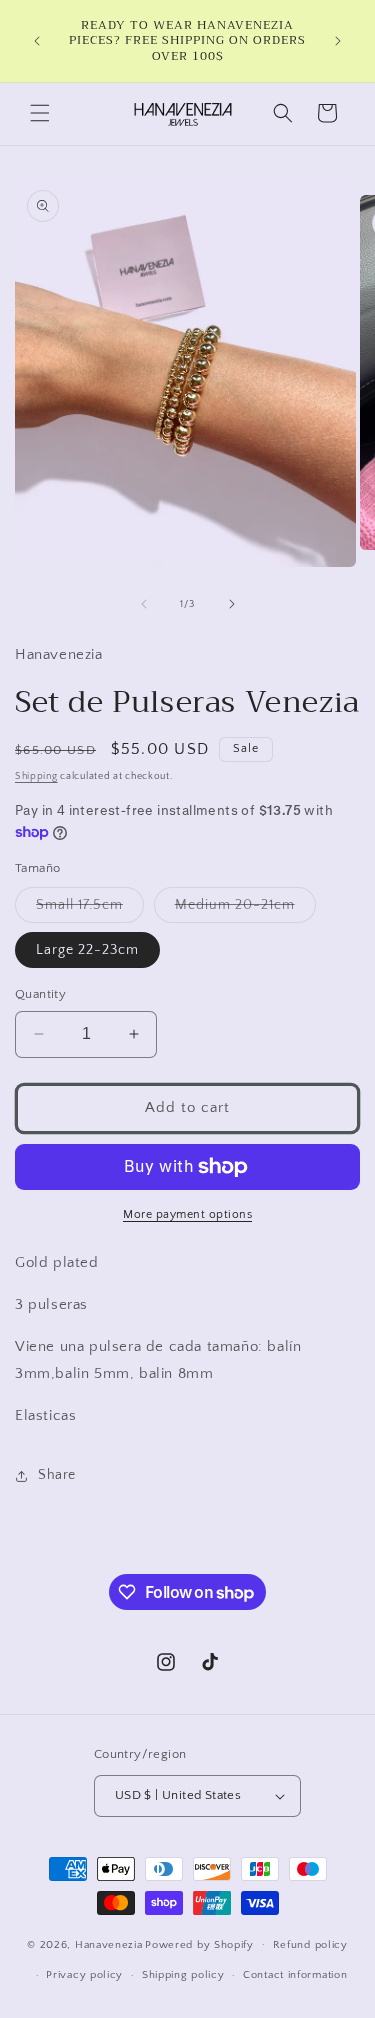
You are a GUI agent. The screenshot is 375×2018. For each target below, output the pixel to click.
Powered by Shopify (199, 1944)
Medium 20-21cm (245, 909)
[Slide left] (144, 604)
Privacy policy (84, 1975)
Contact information (295, 1975)
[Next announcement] (338, 41)
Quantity (40, 994)
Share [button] (57, 1475)
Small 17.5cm (90, 909)
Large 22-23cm (87, 950)
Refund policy (310, 1945)
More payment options (187, 1214)
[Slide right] (232, 604)
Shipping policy (183, 1975)
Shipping (36, 776)
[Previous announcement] (37, 41)
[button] (40, 113)
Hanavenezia (109, 1944)
